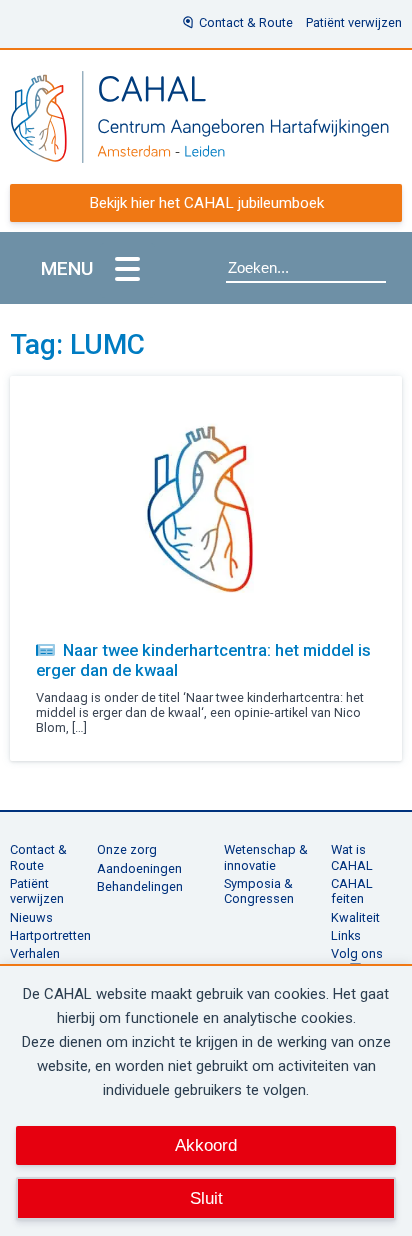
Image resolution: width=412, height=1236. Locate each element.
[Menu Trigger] (127, 270)
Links (346, 935)
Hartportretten (50, 935)
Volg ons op (357, 961)
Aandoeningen (139, 868)
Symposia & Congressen (259, 891)
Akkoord (206, 1145)
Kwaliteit (355, 917)
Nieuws (31, 917)
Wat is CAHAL (352, 857)
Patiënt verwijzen (354, 22)
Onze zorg (127, 849)
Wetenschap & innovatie (266, 857)
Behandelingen (140, 886)
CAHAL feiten (352, 891)
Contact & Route (246, 22)
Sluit (206, 1198)
